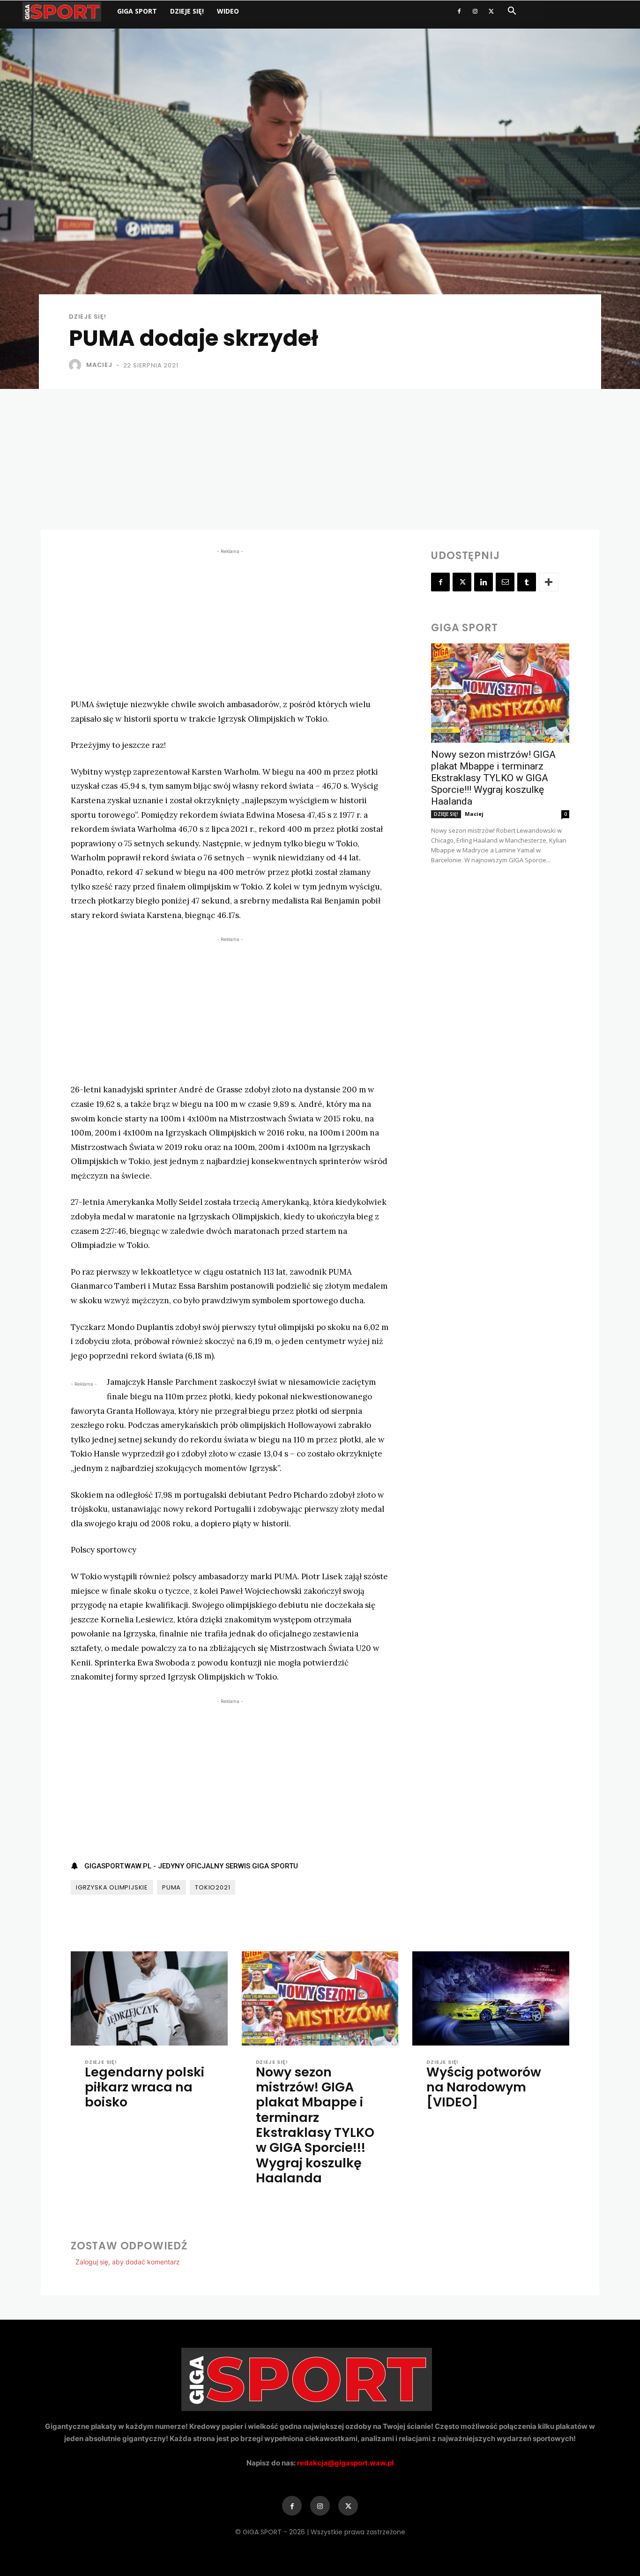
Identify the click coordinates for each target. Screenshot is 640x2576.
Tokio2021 (212, 1887)
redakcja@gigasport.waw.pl (345, 2463)
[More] (549, 582)
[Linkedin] (484, 582)
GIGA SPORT (137, 11)
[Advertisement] (320, 459)
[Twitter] (491, 11)
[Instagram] (475, 11)
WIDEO (228, 11)
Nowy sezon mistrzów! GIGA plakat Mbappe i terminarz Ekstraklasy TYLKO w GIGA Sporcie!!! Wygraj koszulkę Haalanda (493, 778)
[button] (512, 12)
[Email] (505, 582)
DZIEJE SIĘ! (187, 11)
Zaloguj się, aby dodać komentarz (128, 2262)
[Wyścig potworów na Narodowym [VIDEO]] (491, 1998)
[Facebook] (459, 11)
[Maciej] (77, 365)
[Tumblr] (527, 582)
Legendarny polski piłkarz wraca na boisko (145, 2087)
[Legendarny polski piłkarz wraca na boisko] (149, 1998)
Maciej (99, 365)
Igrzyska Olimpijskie (112, 1887)
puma (171, 1887)
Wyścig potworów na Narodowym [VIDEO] (484, 2087)
